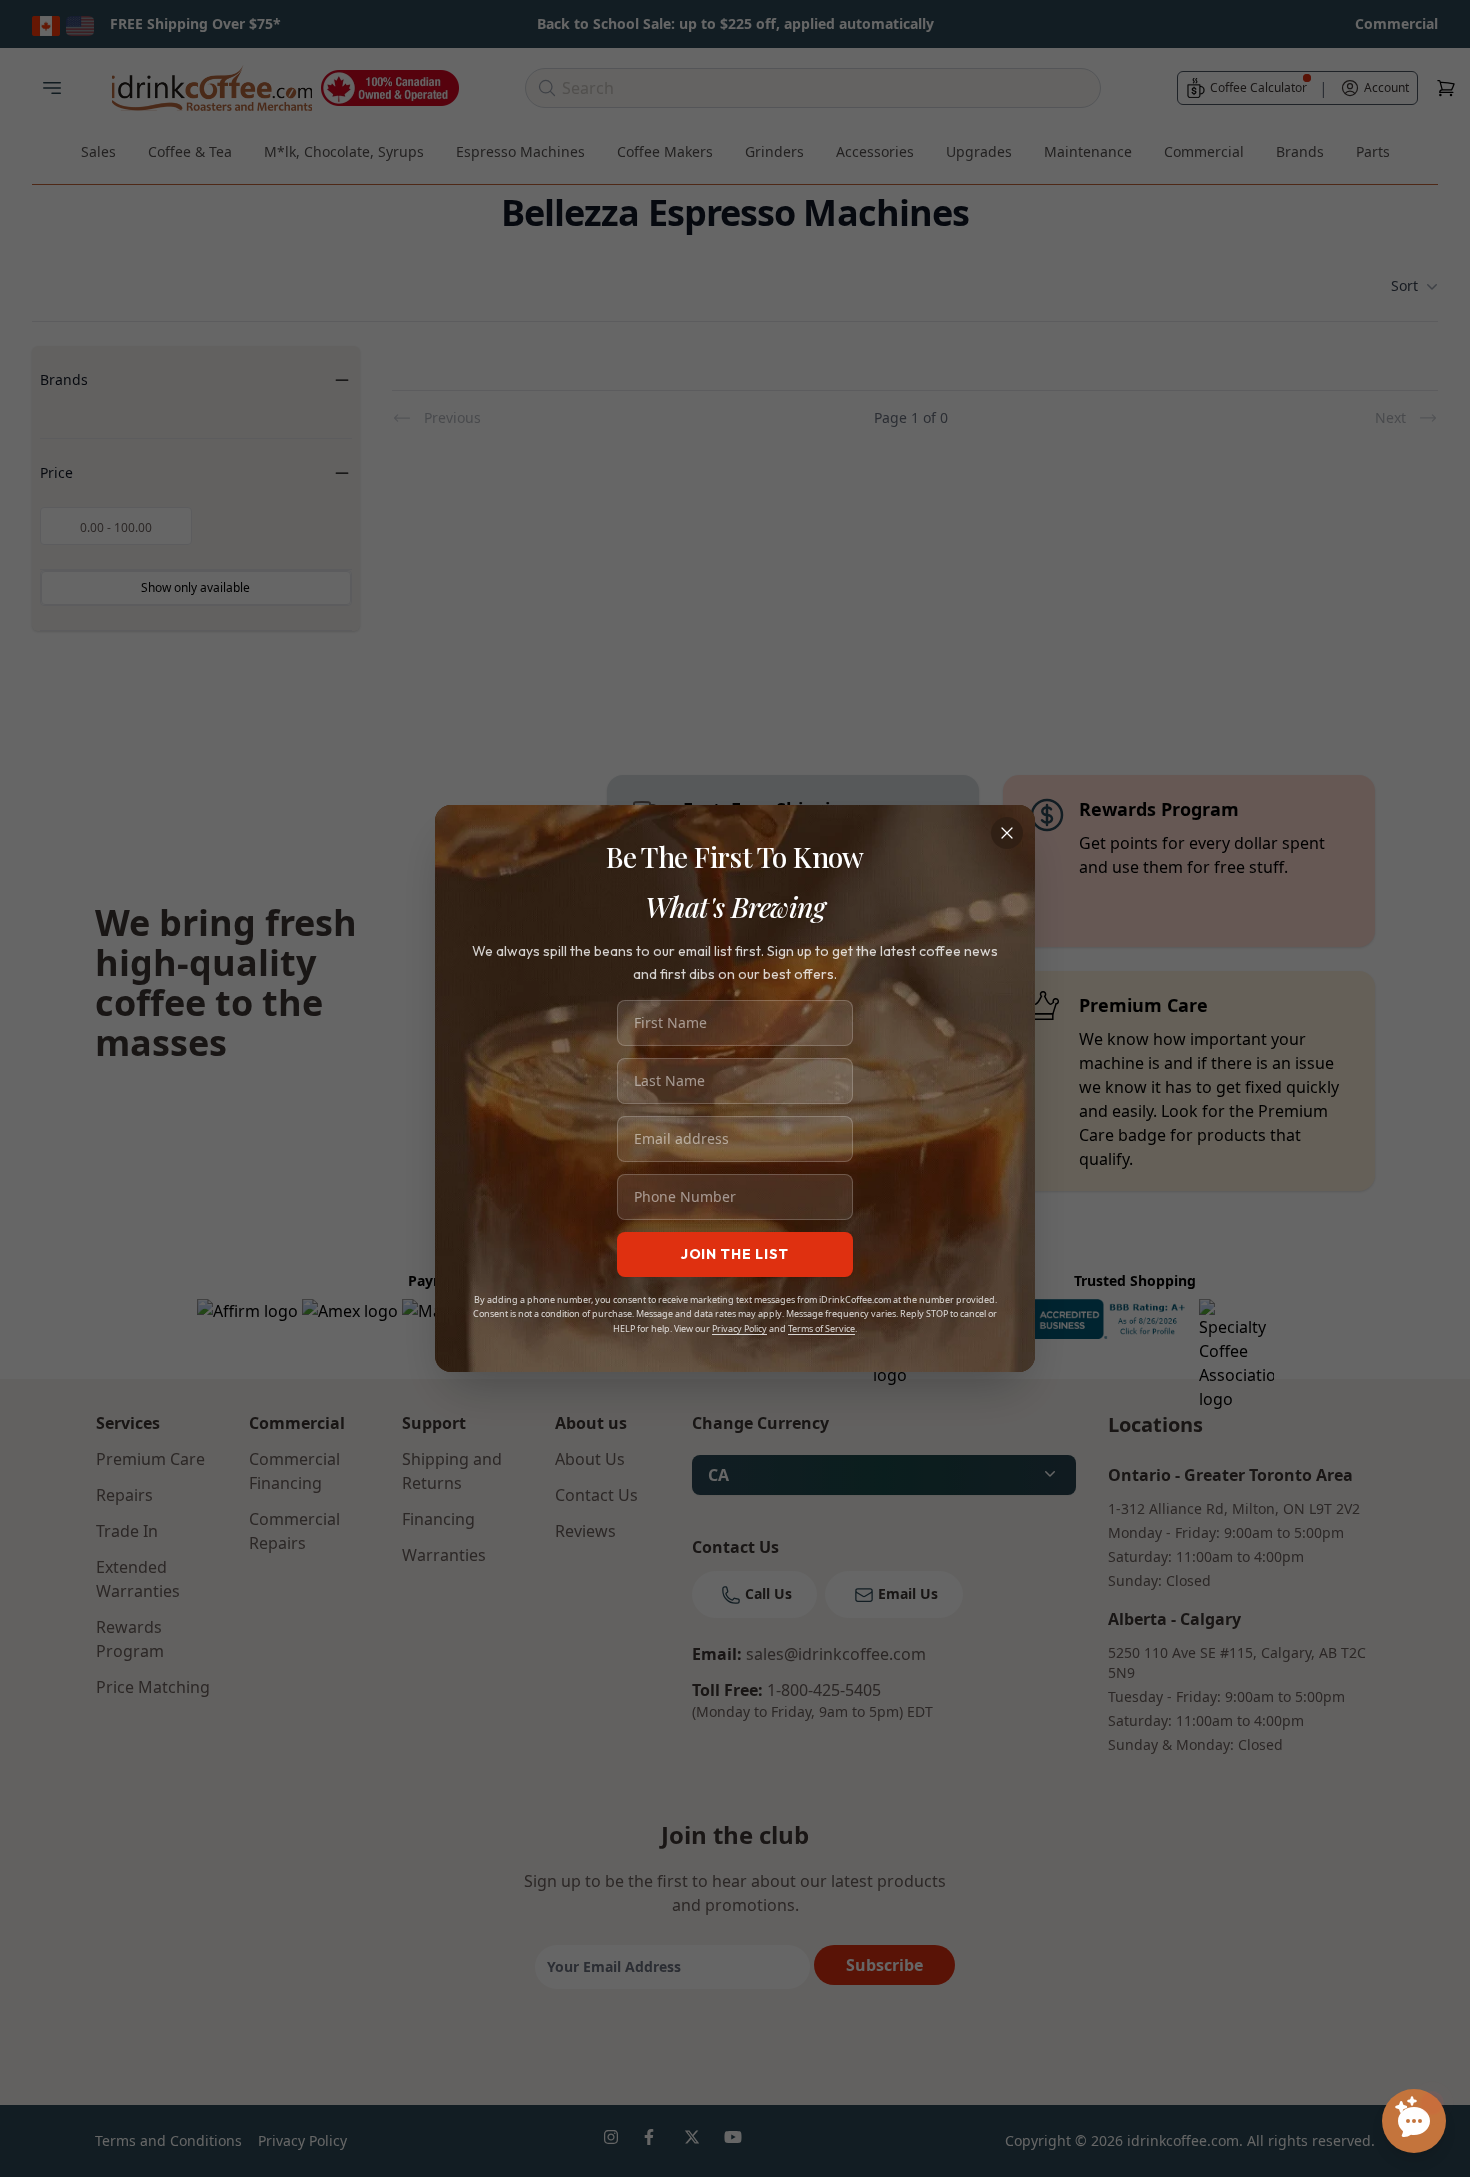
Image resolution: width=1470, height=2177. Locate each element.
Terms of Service (821, 1328)
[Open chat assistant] (1414, 2121)
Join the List (735, 1254)
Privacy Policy (739, 1328)
